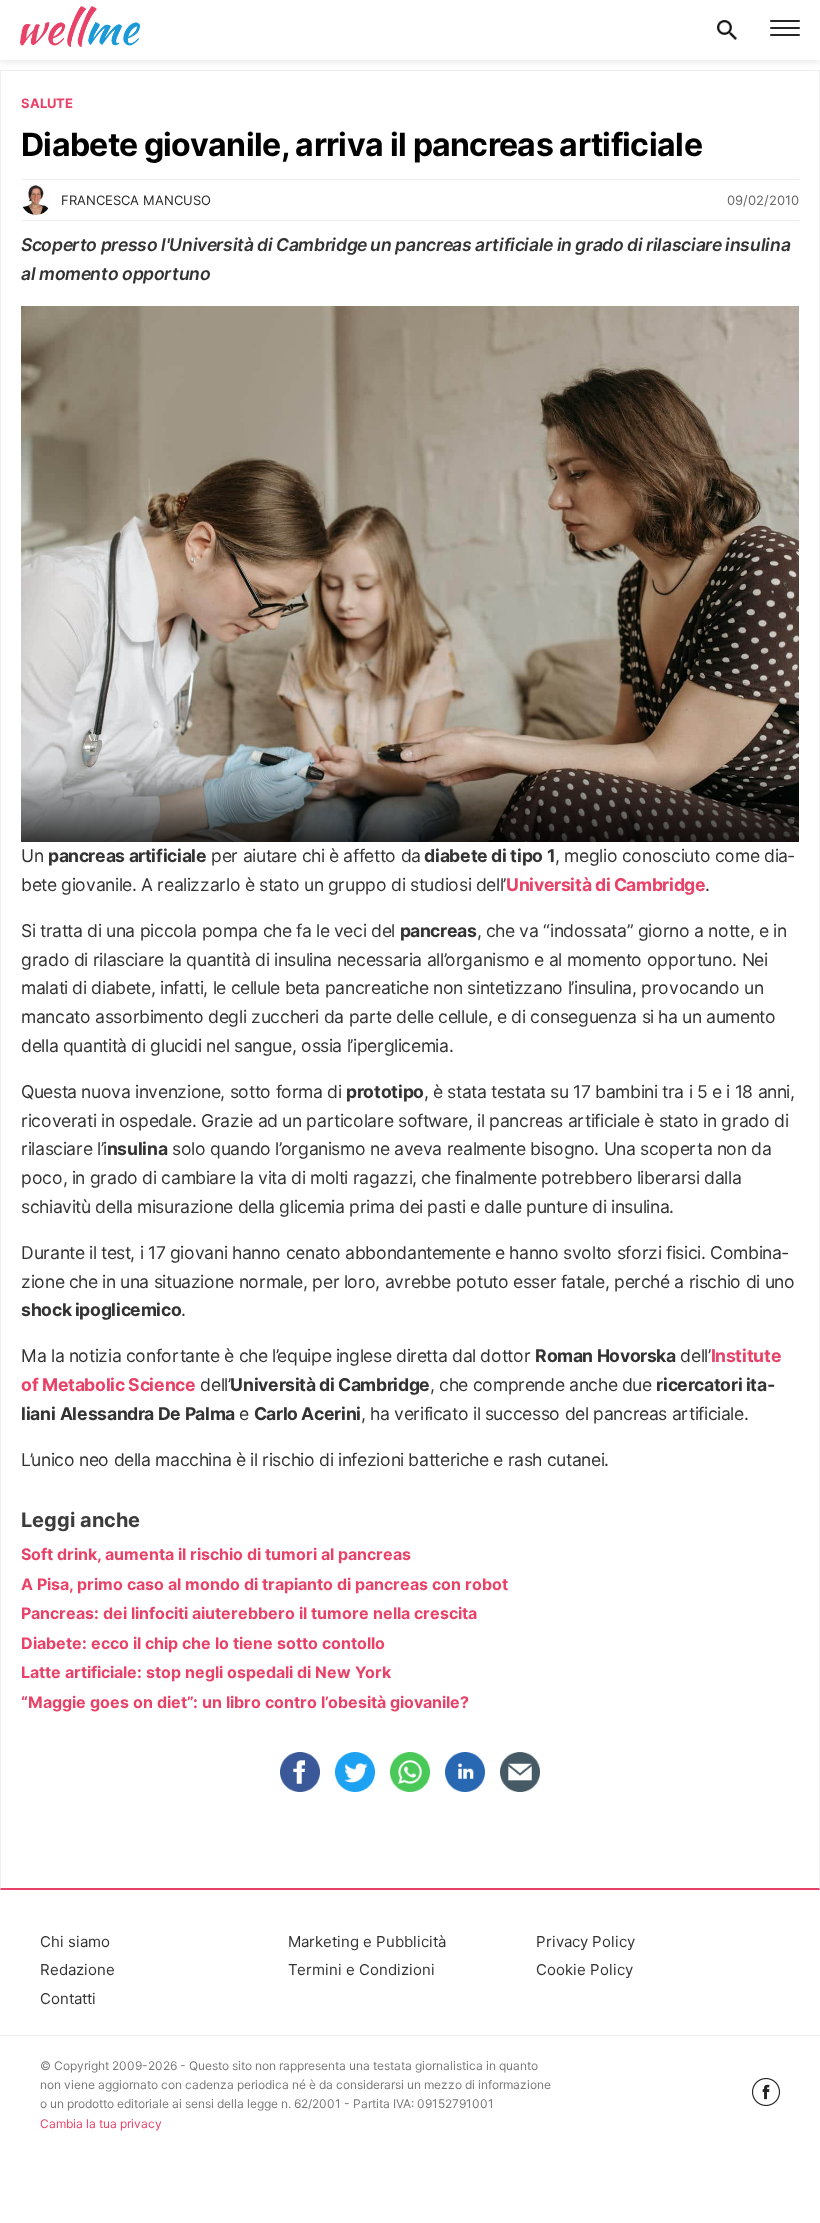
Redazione (77, 1969)
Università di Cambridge (606, 884)
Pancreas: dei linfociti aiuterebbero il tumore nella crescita (249, 1613)
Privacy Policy (585, 1941)
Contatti (68, 1998)
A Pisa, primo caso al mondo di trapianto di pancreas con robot (264, 1584)
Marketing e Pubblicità (367, 1941)
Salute (47, 103)
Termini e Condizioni (361, 1969)
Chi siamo (75, 1941)
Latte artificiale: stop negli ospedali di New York (206, 1672)
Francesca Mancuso (136, 200)
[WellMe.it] (80, 30)
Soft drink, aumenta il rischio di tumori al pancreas (216, 1554)
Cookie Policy (584, 1969)
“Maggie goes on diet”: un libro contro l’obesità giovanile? (245, 1702)
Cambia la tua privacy (101, 2123)
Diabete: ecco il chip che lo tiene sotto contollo (203, 1643)
